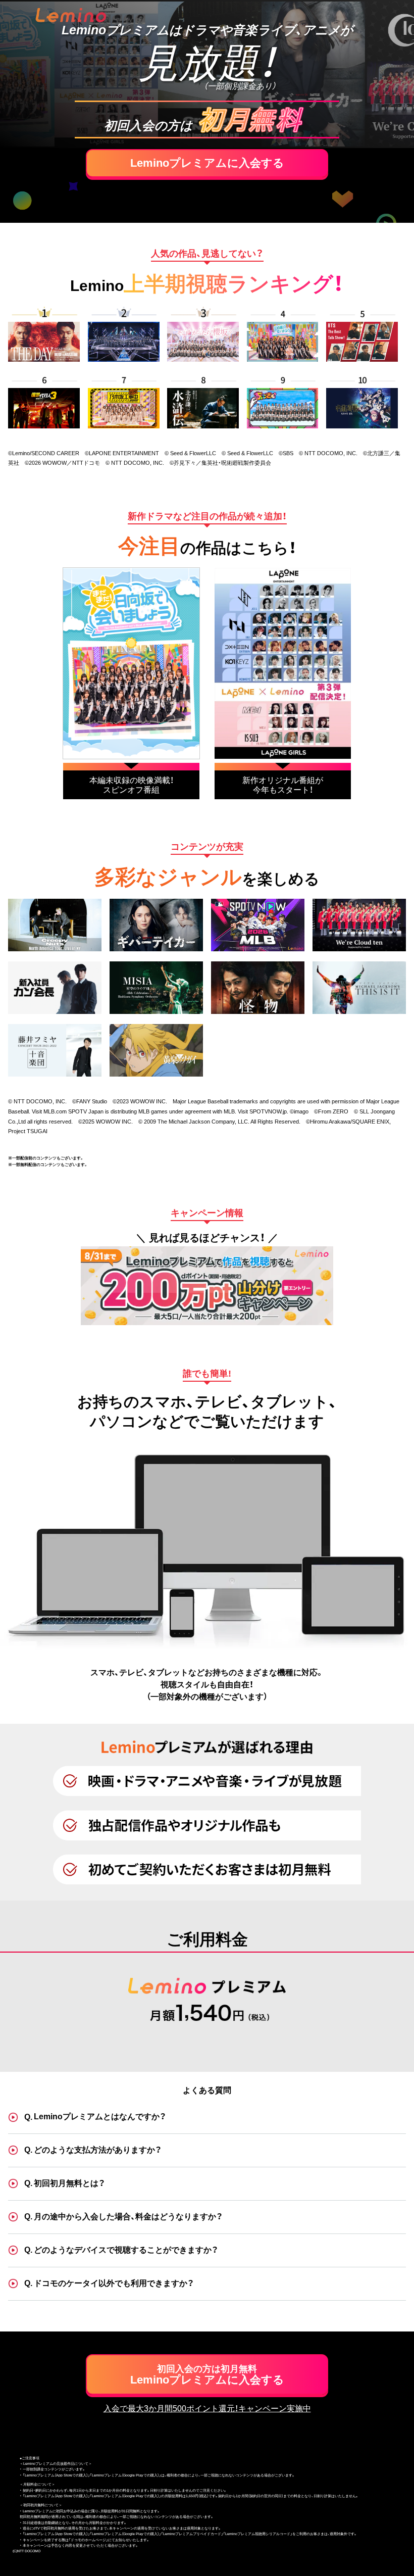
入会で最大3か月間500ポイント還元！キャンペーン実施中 (207, 2409)
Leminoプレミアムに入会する (207, 163)
